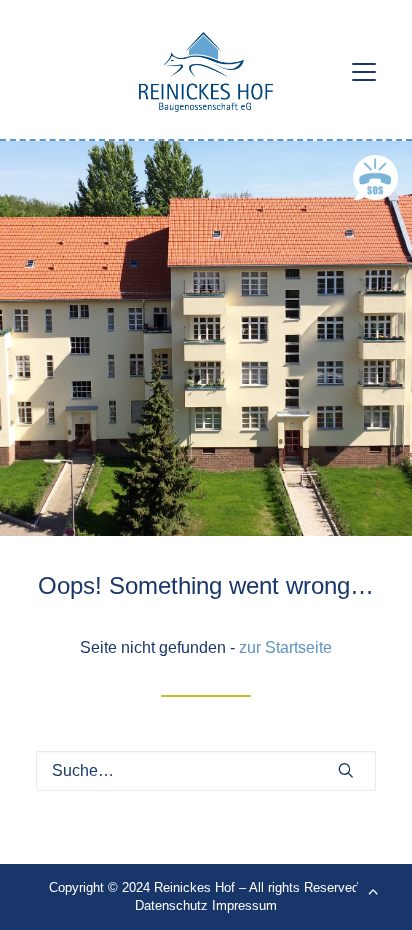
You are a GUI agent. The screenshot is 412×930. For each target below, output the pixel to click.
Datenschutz (171, 905)
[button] (364, 72)
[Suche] (206, 771)
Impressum (244, 905)
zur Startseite (285, 647)
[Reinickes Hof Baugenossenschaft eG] (206, 72)
